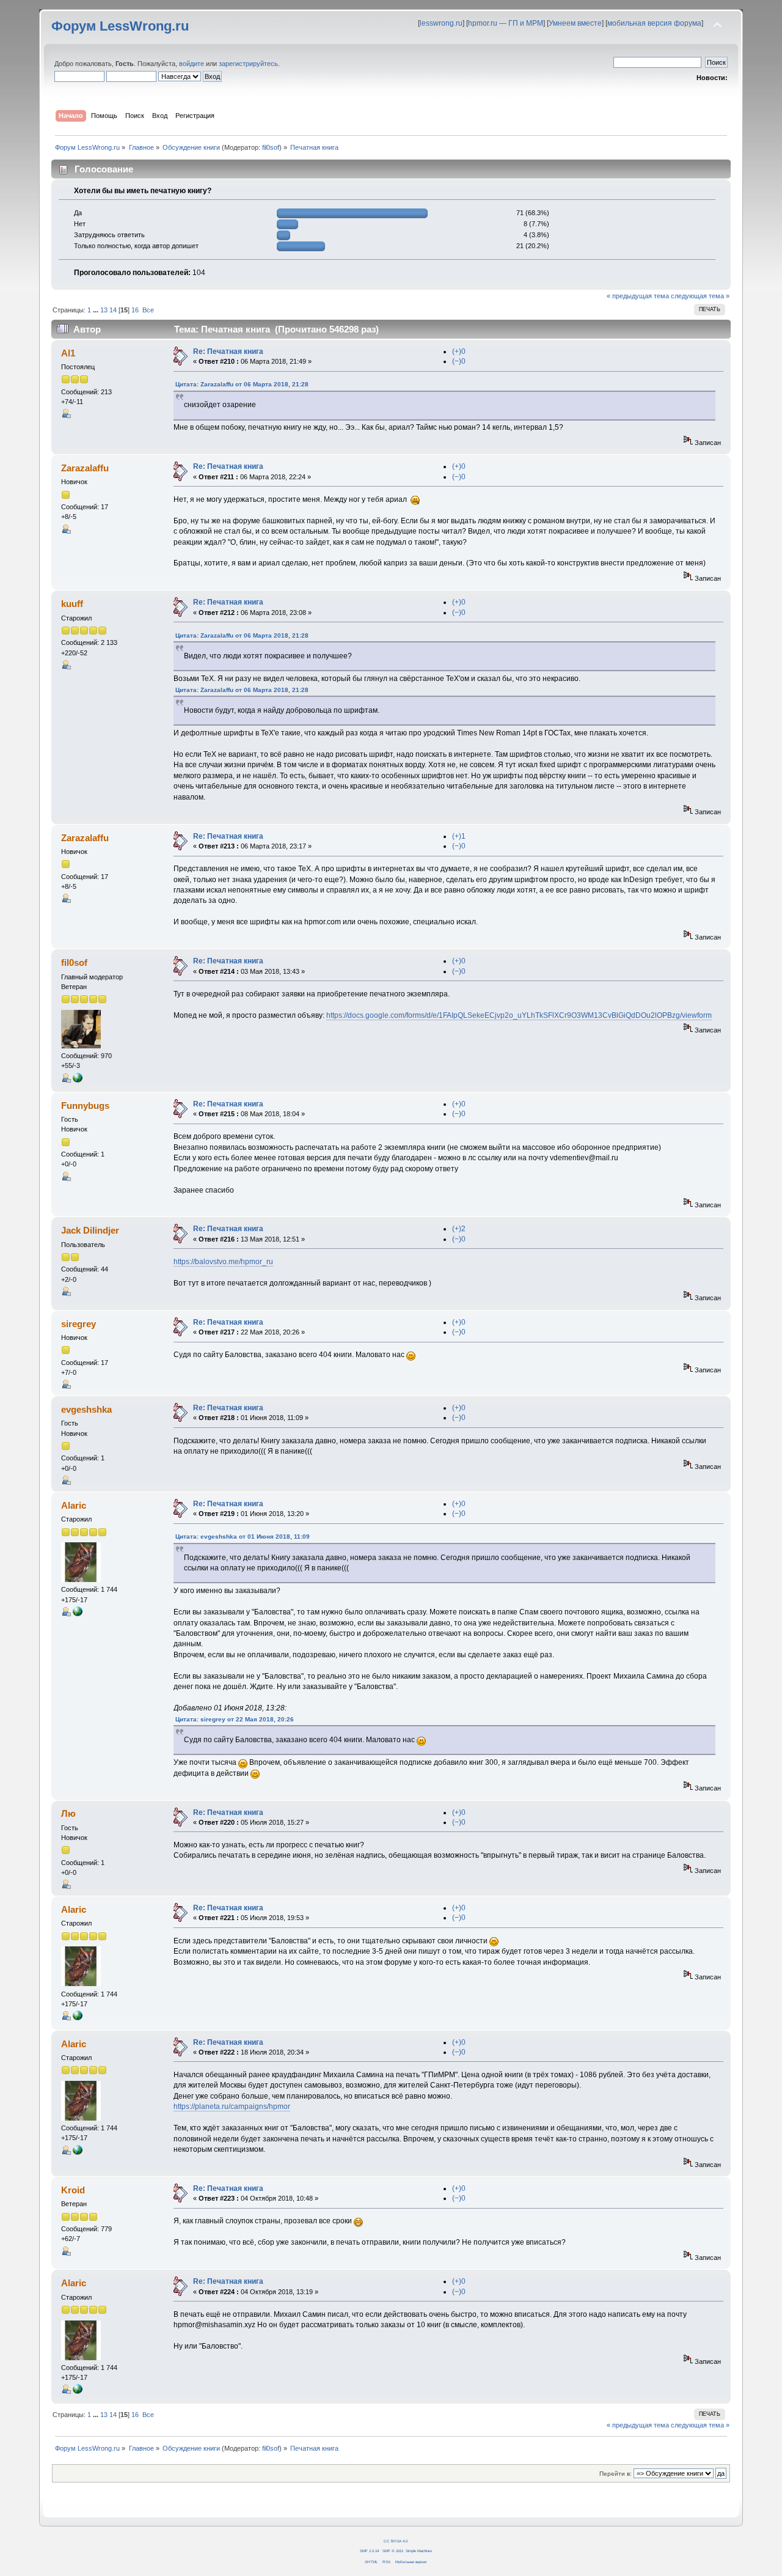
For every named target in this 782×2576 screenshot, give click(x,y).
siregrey (79, 1324)
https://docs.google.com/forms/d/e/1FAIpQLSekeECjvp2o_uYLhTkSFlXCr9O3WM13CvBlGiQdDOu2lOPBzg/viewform (519, 1015)
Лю (68, 1813)
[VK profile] (78, 1080)
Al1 (68, 353)
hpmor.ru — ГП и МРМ (506, 23)
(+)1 (459, 836)
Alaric (74, 1505)
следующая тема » (700, 296)
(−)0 (459, 361)
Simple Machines (419, 2551)
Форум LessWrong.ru (120, 26)
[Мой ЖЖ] (78, 1614)
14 (113, 310)
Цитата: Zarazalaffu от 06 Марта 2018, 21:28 (242, 384)
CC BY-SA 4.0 (396, 2541)
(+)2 (459, 1229)
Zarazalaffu (85, 468)
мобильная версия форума (654, 23)
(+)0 (459, 351)
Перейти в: (616, 2474)
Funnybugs (85, 1106)
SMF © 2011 (393, 2551)
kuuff (72, 604)
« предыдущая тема (638, 296)
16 (135, 310)
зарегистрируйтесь (248, 64)
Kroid (73, 2190)
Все (148, 310)
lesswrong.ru (441, 23)
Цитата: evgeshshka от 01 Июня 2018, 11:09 (243, 1536)
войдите (192, 64)
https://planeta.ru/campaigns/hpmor (232, 2107)
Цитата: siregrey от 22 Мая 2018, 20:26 (235, 1719)
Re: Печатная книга (228, 351)
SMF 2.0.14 (369, 2551)
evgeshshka (86, 1409)
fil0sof (271, 147)
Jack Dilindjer (90, 1230)
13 (104, 310)
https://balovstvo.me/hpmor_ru (223, 1262)
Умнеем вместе (575, 23)
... (97, 310)
